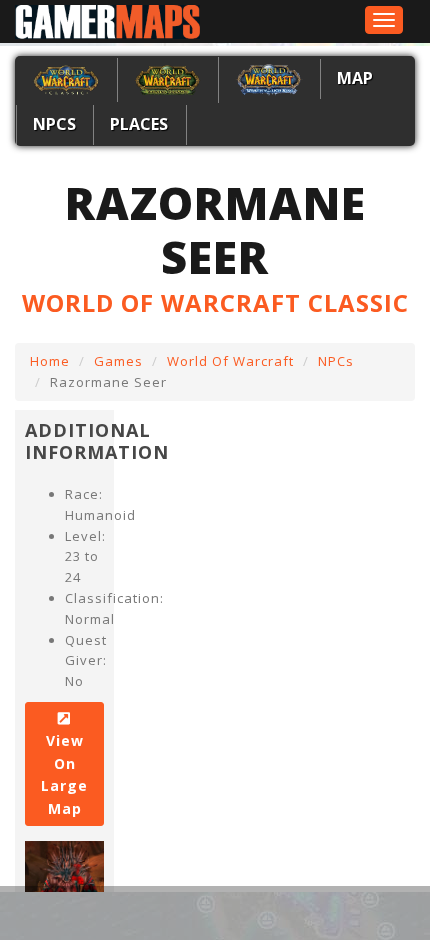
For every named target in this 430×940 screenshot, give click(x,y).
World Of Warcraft (230, 361)
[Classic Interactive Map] (66, 78)
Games (118, 361)
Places (139, 124)
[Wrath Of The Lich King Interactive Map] (269, 78)
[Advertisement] (208, 913)
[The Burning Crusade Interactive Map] (167, 78)
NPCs (54, 124)
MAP (355, 78)
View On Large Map (64, 774)
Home (50, 361)
